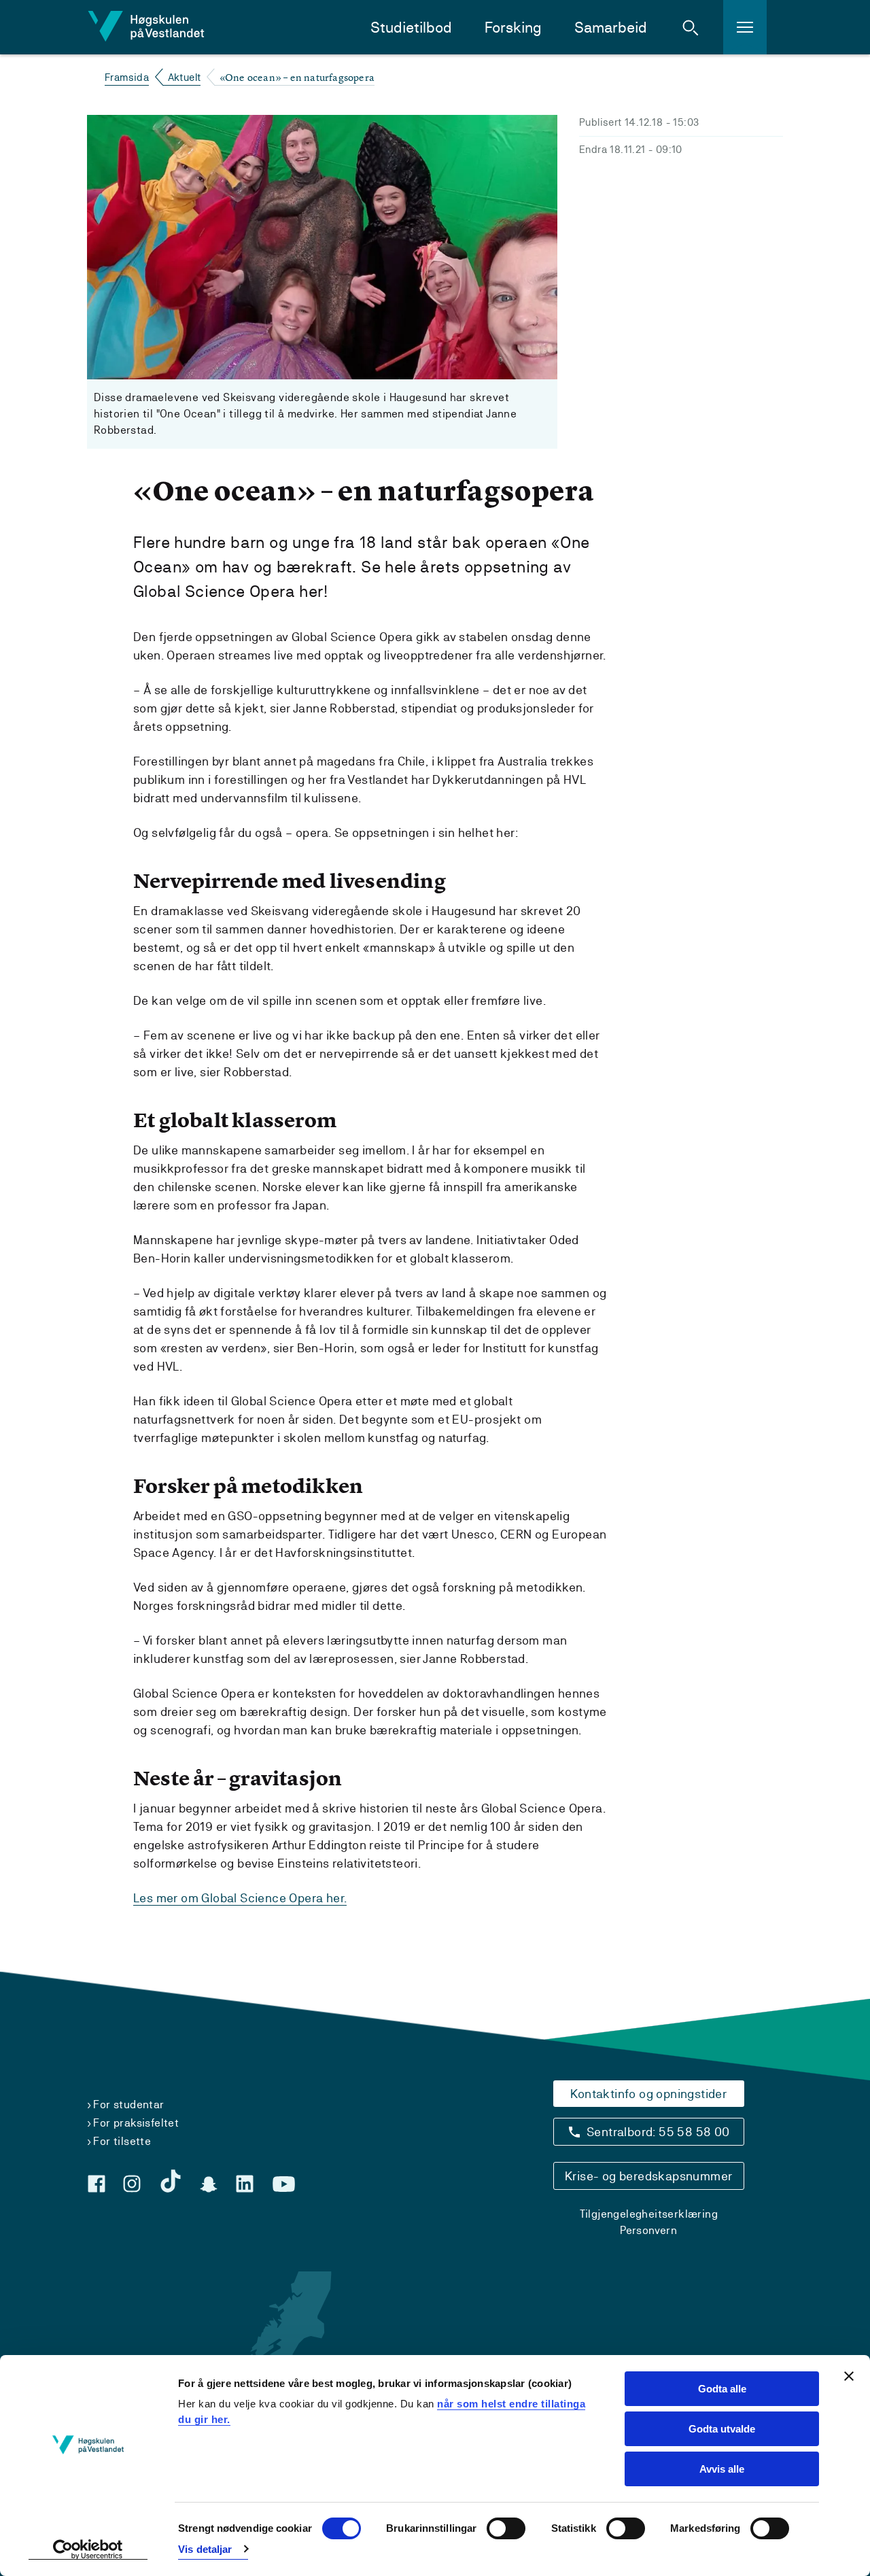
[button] (691, 27)
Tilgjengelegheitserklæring (649, 2214)
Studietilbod (411, 28)
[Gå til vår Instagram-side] (132, 2184)
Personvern (648, 2230)
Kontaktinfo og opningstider (648, 2094)
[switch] (506, 2528)
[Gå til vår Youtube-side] (284, 2184)
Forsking (513, 28)
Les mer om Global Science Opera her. (240, 1898)
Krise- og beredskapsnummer (648, 2176)
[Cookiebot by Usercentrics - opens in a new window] (88, 2549)
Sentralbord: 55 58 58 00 (658, 2132)
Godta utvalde (722, 2429)
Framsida (127, 77)
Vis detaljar (205, 2549)
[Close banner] (849, 2376)
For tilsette (122, 2141)
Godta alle (722, 2389)
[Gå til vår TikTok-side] (171, 2181)
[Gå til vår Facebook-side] (97, 2184)
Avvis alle (722, 2469)
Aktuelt (185, 77)
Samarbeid (611, 28)
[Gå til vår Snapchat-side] (209, 2184)
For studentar (128, 2105)
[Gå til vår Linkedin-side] (245, 2184)
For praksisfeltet (136, 2123)
